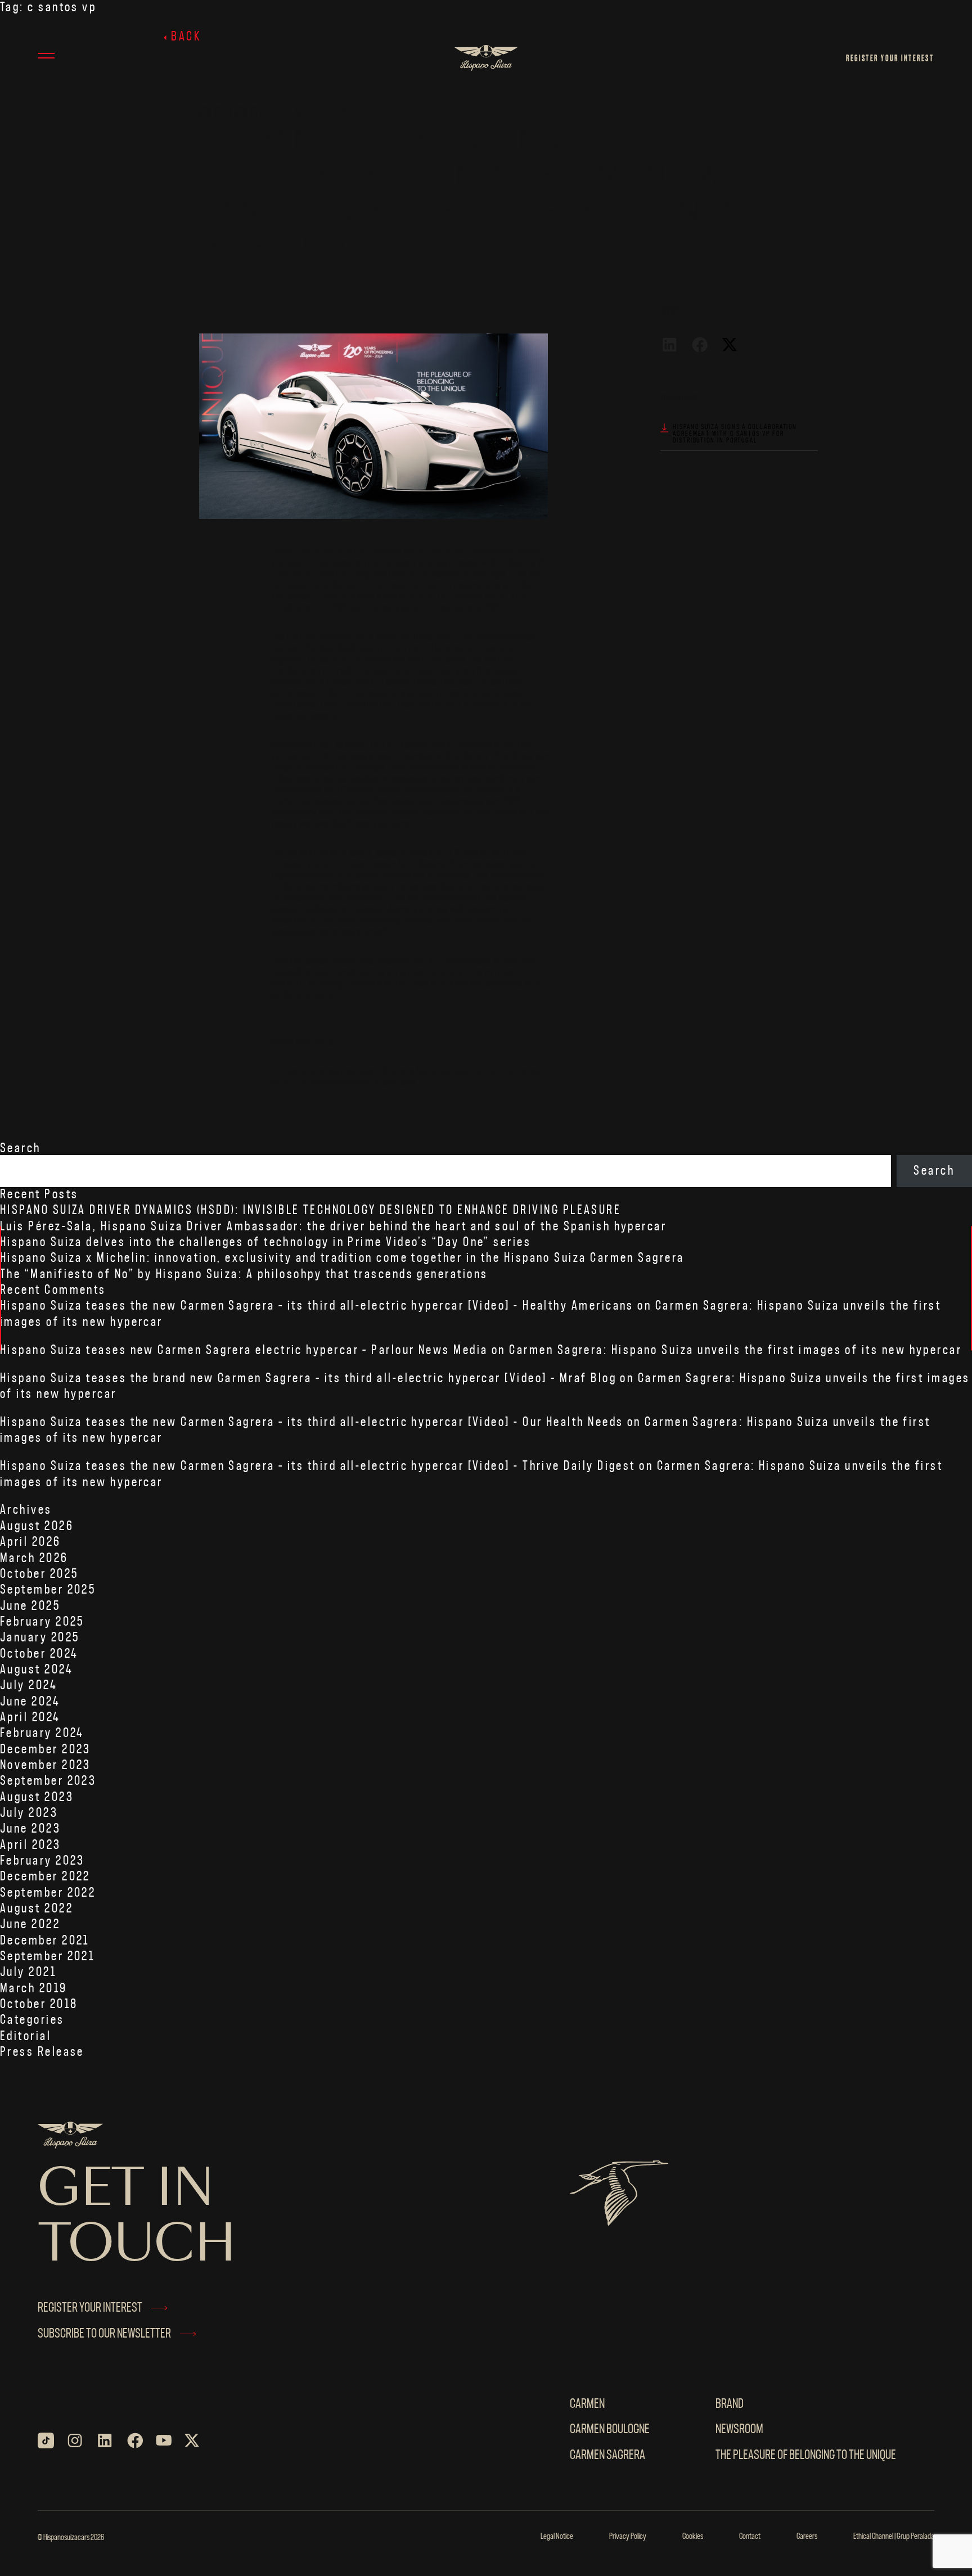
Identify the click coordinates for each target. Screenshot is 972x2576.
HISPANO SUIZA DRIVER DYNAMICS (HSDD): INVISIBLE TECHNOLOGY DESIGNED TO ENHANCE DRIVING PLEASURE (310, 1210)
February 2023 (42, 1861)
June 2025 (30, 1606)
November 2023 (46, 1765)
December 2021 (45, 1941)
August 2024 (36, 1670)
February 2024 (42, 1733)
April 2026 (31, 1542)
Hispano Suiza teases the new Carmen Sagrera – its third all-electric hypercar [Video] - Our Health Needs (312, 1422)
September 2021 (47, 1957)
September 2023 (48, 1781)
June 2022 (30, 1925)
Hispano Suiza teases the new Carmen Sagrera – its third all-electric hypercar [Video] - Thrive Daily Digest (318, 1466)
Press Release (42, 2052)
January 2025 (40, 1638)
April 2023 (31, 1845)
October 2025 (39, 1574)
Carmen (587, 2404)
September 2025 (48, 1590)
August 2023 (37, 1797)
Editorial (26, 2036)
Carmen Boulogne (610, 2430)
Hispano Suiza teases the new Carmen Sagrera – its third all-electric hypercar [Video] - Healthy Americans (317, 1306)
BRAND (730, 2404)
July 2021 (28, 1972)
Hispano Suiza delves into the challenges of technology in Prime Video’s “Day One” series (265, 1242)
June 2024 (30, 1702)
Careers (807, 2537)
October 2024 (39, 1654)
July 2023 (29, 1813)
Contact (750, 2537)
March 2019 (34, 1989)
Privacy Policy (628, 2537)
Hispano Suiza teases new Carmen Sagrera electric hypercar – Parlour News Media (244, 1350)
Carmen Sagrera (607, 2455)
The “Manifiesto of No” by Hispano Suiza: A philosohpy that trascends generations (244, 1275)
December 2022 (45, 1877)
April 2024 (30, 1718)
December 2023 (46, 1750)
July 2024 (28, 1686)
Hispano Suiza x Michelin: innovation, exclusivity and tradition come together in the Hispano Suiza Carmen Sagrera (342, 1258)
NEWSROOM (739, 2430)
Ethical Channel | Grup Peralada (894, 2537)
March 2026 (34, 1558)
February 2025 (42, 1622)
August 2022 (37, 1909)
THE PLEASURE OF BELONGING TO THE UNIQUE (806, 2455)
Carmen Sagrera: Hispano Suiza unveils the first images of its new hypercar (735, 1350)
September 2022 (48, 1893)
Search (21, 1149)
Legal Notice (557, 2537)
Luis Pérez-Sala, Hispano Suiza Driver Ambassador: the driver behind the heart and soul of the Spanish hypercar (333, 1227)
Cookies (693, 2537)
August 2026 (37, 1526)
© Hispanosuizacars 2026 (71, 2538)
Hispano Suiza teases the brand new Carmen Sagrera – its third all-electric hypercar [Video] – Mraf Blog (308, 1379)
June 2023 (30, 1829)
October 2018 (39, 2004)
